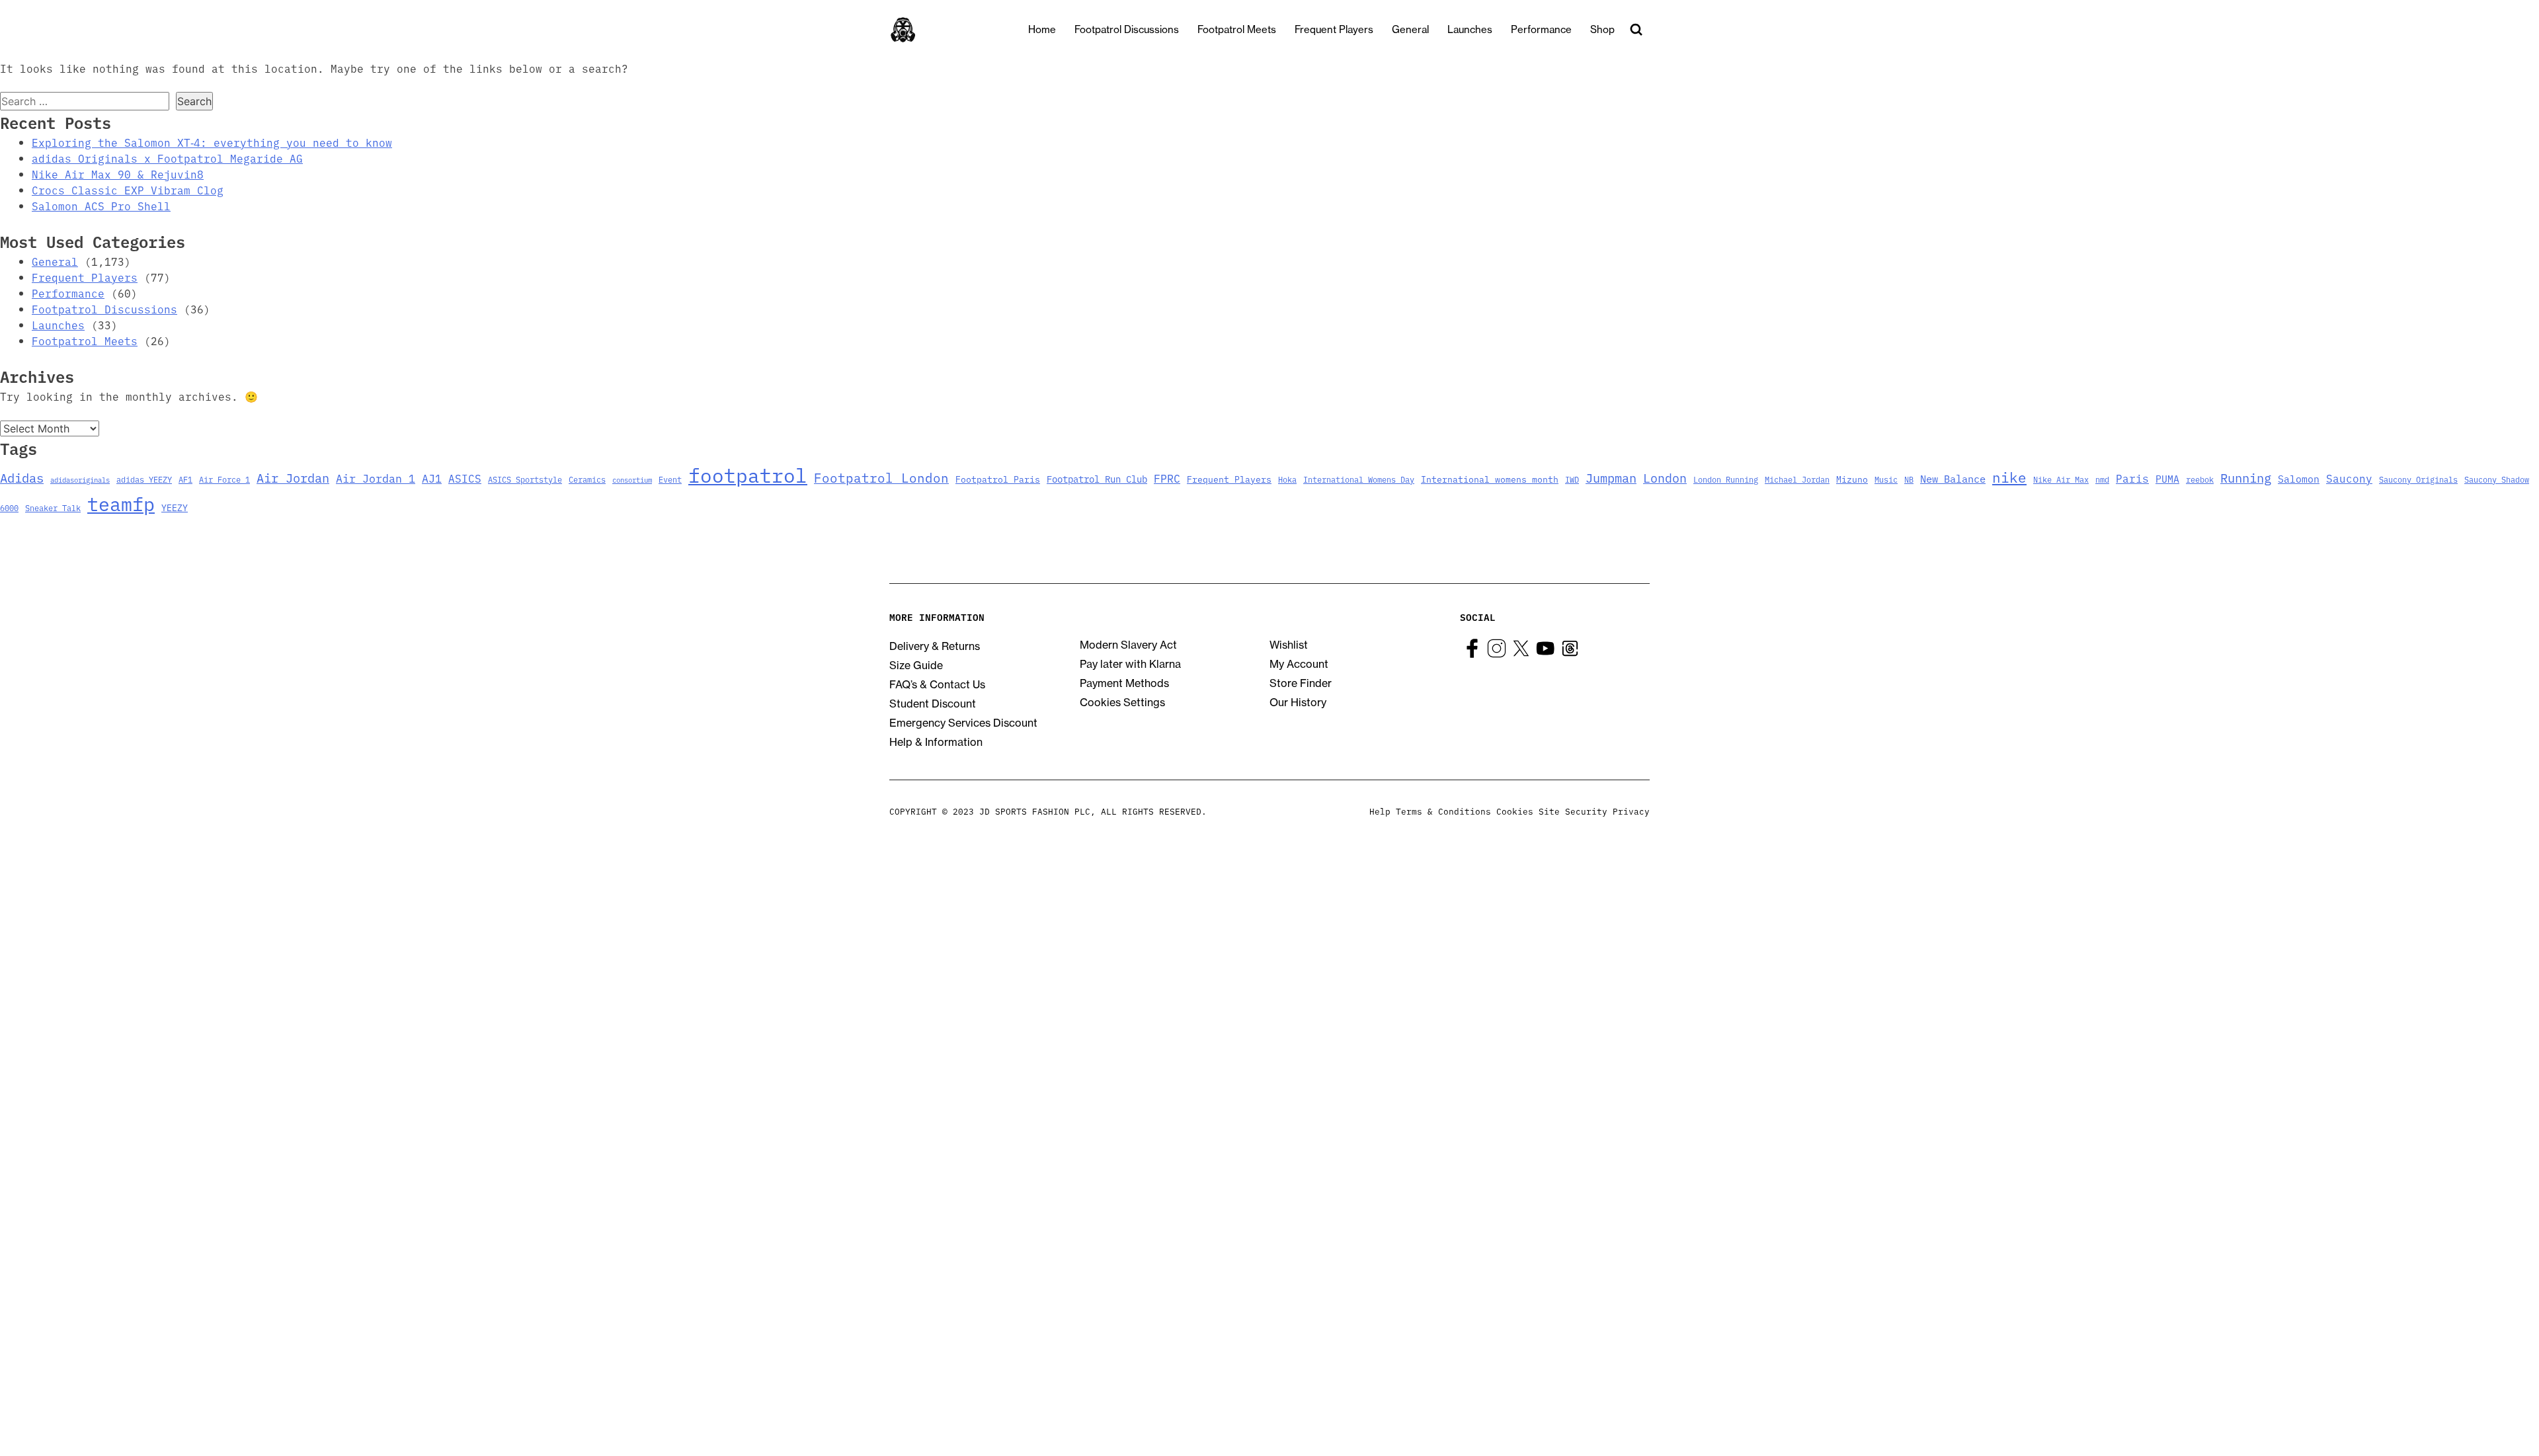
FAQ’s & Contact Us (937, 684)
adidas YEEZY (144, 479)
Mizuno (1852, 479)
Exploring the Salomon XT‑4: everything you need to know (212, 142)
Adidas (22, 477)
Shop (1602, 29)
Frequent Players (1334, 29)
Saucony (2349, 478)
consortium (632, 480)
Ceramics (587, 479)
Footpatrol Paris (998, 479)
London (1665, 477)
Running (2246, 477)
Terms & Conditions (1443, 811)
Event (670, 479)
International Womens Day (1359, 479)
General (1410, 29)
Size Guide (916, 665)
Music (1886, 479)
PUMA (2167, 478)
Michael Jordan (1797, 479)
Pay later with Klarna (1130, 664)
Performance (1541, 29)
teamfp (121, 503)
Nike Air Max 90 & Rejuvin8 (118, 174)
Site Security (1573, 811)
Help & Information (936, 742)
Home (1042, 29)
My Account (1299, 664)
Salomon (2299, 478)
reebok (2200, 479)
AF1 (185, 479)
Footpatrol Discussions (1127, 29)
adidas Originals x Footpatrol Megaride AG (167, 158)
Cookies (1515, 811)
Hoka (1287, 479)
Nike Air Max (2061, 479)
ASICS (465, 478)
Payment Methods (1124, 683)
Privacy (1631, 811)
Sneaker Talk (53, 507)
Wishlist (1289, 645)
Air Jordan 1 (376, 478)
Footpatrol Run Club (1097, 479)
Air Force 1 (224, 479)
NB (1909, 479)
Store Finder (1301, 683)
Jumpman (1611, 477)
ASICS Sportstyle (525, 479)
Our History (1298, 702)
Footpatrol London (881, 477)
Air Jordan (293, 477)
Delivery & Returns (935, 646)
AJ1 (432, 478)
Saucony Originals (2418, 479)
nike (2009, 477)
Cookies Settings (1122, 702)
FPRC (1167, 478)
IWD (1572, 479)
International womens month (1490, 479)
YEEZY (175, 507)
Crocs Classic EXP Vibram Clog (128, 190)
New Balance (1953, 478)
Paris (2132, 478)
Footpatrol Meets (1237, 29)
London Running (1726, 479)
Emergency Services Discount (963, 723)
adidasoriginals (80, 480)
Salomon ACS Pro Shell (101, 206)
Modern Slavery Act (1128, 645)
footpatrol (748, 474)
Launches (1470, 29)
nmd (2102, 479)
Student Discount (933, 704)
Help (1380, 811)
